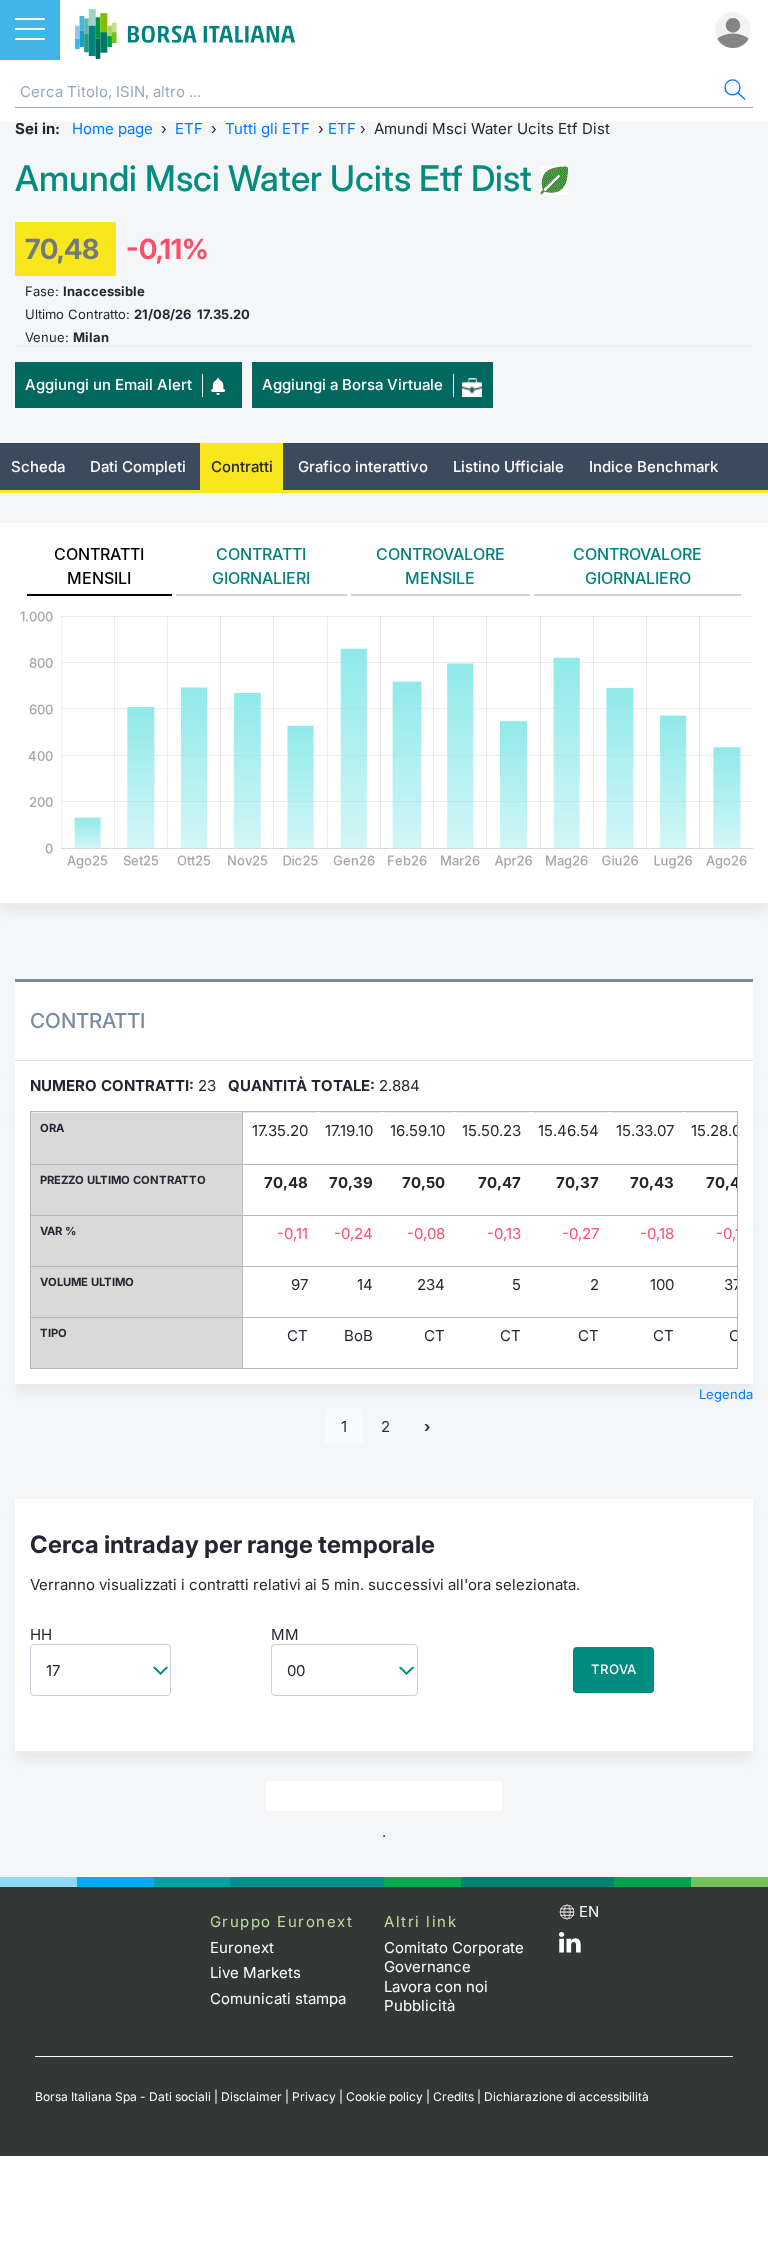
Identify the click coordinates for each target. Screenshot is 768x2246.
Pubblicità (419, 2005)
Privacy (314, 2096)
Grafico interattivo (363, 466)
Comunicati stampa (278, 1998)
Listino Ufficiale (508, 466)
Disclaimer (251, 2096)
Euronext (242, 1947)
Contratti (242, 466)
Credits (453, 2096)
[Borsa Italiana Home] (185, 30)
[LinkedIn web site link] (570, 1947)
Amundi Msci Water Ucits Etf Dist (273, 178)
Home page (112, 128)
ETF (189, 128)
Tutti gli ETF (267, 128)
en (589, 1911)
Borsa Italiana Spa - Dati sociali (123, 2096)
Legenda (726, 1394)
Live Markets (255, 1972)
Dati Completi (138, 466)
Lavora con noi (436, 1986)
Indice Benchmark (653, 466)
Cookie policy (384, 2096)
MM (285, 1634)
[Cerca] (733, 92)
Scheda (38, 466)
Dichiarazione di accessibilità (566, 2096)
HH (41, 1634)
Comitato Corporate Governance (454, 1957)
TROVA (613, 1669)
